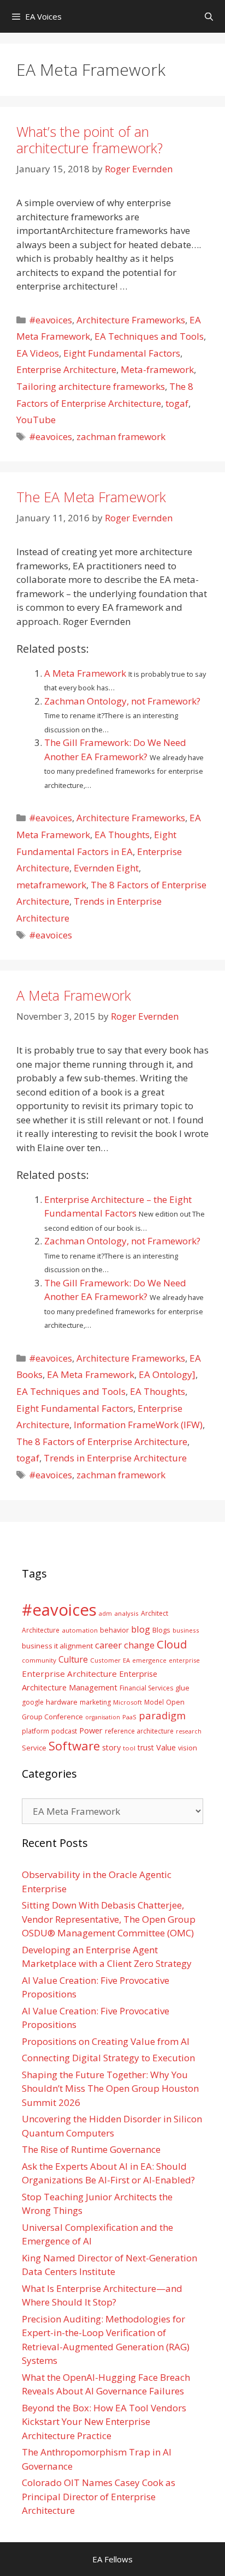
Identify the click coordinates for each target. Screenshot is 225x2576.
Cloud (172, 1644)
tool (129, 1748)
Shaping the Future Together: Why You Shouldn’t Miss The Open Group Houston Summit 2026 (110, 2089)
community (39, 1660)
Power (91, 1730)
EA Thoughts (122, 835)
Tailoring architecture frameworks (91, 386)
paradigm (162, 1715)
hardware (62, 1702)
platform (35, 1731)
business (186, 1630)
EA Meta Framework (91, 1374)
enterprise (184, 1660)
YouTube (36, 420)
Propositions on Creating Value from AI (106, 2041)
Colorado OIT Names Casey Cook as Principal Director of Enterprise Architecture (99, 2496)
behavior (114, 1630)
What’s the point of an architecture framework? (90, 140)
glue (182, 1688)
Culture (73, 1659)
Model (154, 1702)
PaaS (129, 1717)
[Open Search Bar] (209, 16)
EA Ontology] (167, 1374)
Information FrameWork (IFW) (138, 1425)
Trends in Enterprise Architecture (115, 1458)
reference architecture (139, 1731)
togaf (177, 403)
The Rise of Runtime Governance (91, 2149)
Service (34, 1748)
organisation (103, 1717)
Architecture (41, 1630)
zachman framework (121, 437)
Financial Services (146, 1688)
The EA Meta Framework (91, 497)
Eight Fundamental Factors (122, 353)
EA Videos (38, 353)
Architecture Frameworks (131, 320)
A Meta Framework (86, 673)
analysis (126, 1613)
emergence (149, 1660)
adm (105, 1613)
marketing (95, 1702)
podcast (64, 1731)
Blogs (161, 1630)
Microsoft (128, 1702)
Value (166, 1747)
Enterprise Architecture (66, 369)
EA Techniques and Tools (149, 336)
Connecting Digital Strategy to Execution (108, 2058)
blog (141, 1629)
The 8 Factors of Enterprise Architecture (102, 1442)
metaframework (51, 885)
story (111, 1747)
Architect (155, 1613)
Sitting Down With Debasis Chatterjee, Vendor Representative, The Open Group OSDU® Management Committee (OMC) (109, 1919)
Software (74, 1746)
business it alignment (57, 1646)
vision (188, 1748)
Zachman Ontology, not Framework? (122, 701)
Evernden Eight (106, 868)
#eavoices (51, 320)
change (139, 1645)
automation (80, 1630)
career (108, 1645)
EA (126, 1660)
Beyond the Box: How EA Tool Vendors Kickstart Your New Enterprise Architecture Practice (104, 2422)
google (33, 1702)
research (189, 1731)
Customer (105, 1660)
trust (146, 1747)
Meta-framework (157, 369)
